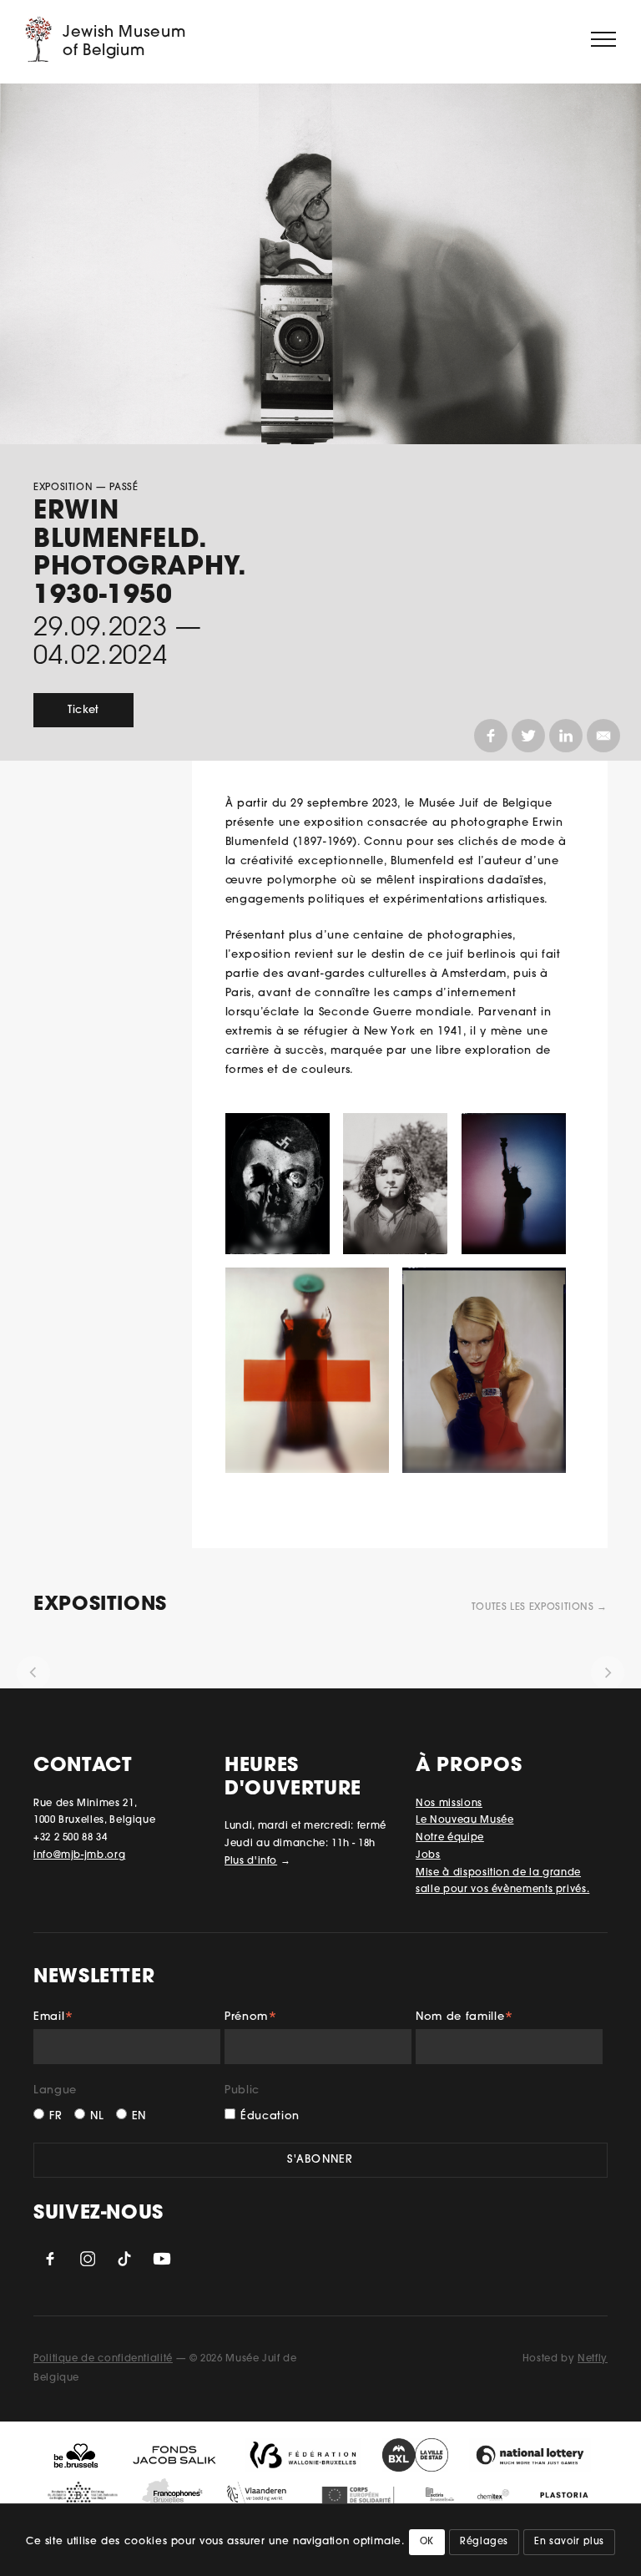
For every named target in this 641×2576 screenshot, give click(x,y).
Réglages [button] (484, 2542)
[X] (528, 736)
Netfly (593, 2359)
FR (56, 2116)
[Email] (603, 736)
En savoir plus (569, 2542)
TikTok (124, 2259)
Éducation (270, 2116)
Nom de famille (465, 2019)
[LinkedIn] (566, 736)
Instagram (88, 2259)
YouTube (162, 2259)
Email (54, 2019)
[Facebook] (491, 736)
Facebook (50, 2259)
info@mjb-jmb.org (79, 1855)
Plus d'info (251, 1861)
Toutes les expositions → (540, 1607)
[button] (33, 1673)
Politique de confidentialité (103, 2359)
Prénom (251, 2019)
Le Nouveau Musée (464, 1820)
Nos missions (449, 1804)
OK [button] (427, 2542)
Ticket (83, 710)
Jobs (428, 1855)
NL (97, 2116)
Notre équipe (450, 1838)
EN (139, 2116)
